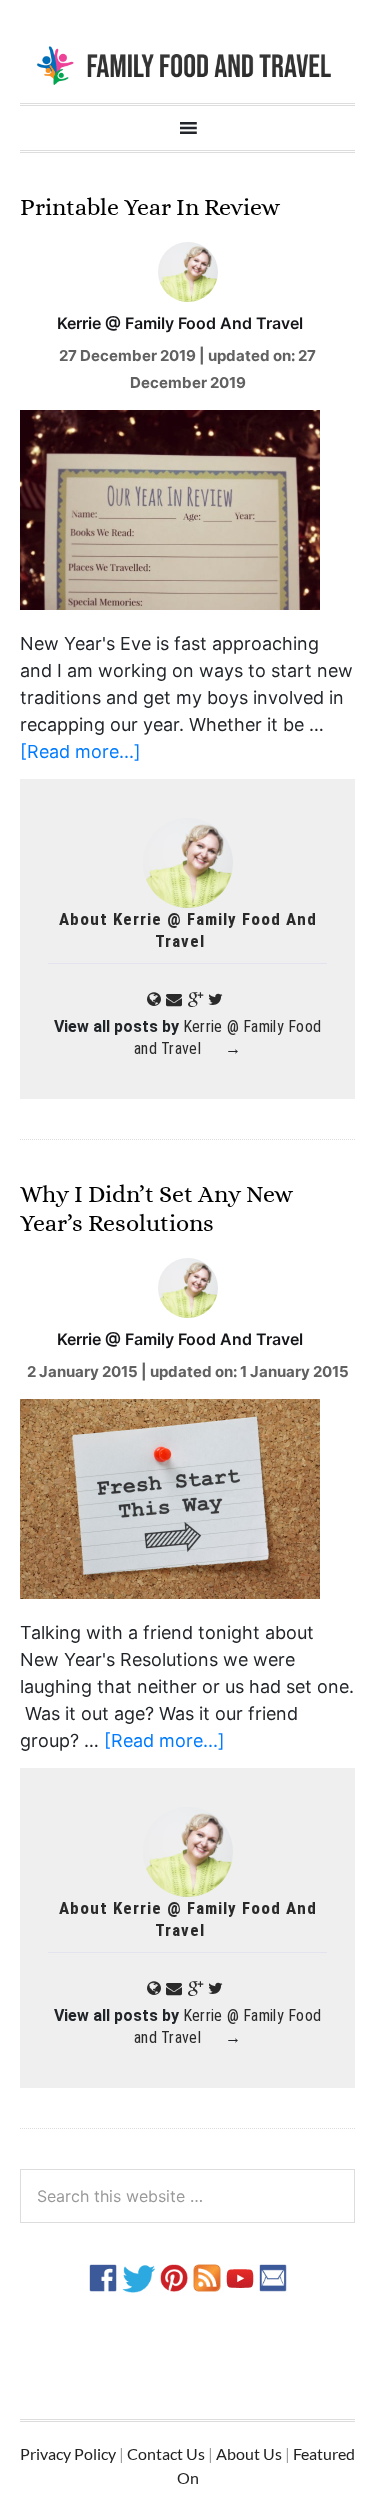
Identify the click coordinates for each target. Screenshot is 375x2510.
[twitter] (138, 2276)
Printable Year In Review (150, 207)
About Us (249, 2453)
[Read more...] (80, 751)
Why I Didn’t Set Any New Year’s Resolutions (156, 1208)
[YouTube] (240, 2276)
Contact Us (166, 2453)
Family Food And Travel (187, 64)
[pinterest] (174, 2276)
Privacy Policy (68, 2453)
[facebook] (103, 2276)
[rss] (207, 2276)
